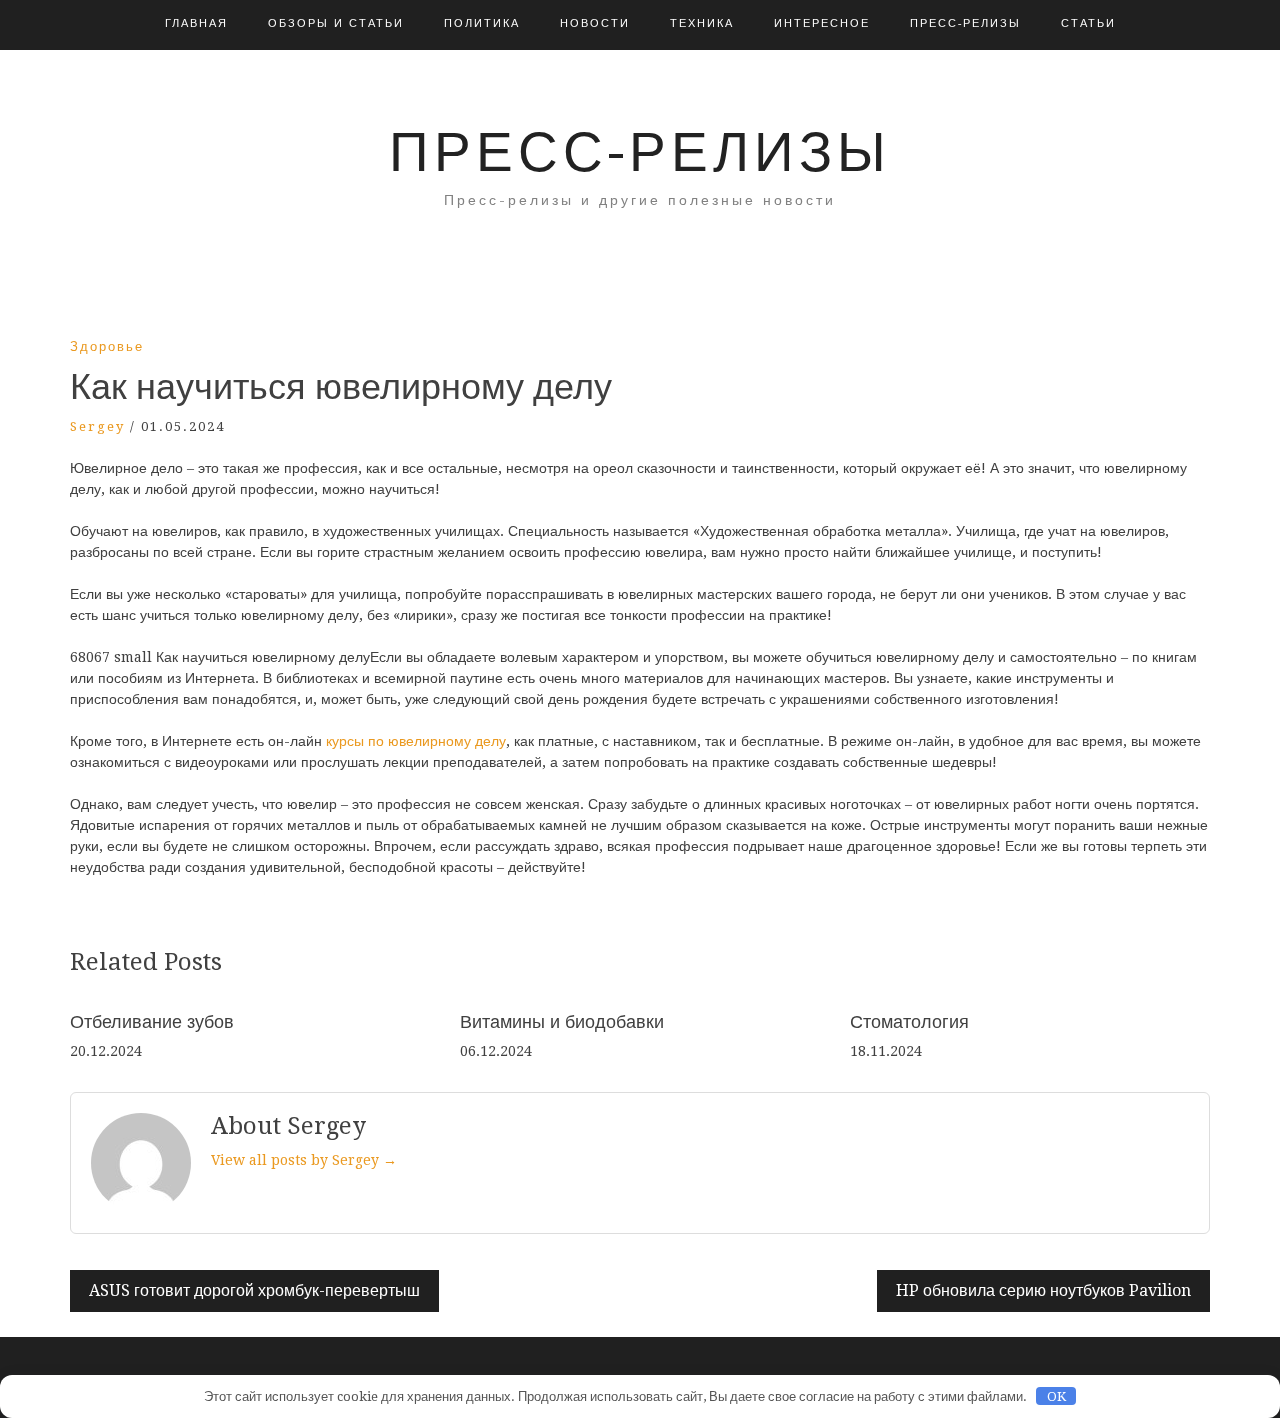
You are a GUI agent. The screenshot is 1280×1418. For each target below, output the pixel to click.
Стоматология (909, 1021)
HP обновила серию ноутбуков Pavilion (1043, 1290)
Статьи (1088, 23)
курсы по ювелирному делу (416, 741)
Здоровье (107, 346)
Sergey (97, 426)
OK (1056, 1396)
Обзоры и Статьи (336, 23)
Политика (482, 23)
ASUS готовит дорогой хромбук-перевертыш (254, 1290)
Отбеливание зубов (152, 1021)
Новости (595, 23)
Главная (196, 23)
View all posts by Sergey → (304, 1160)
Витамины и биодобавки (562, 1021)
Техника (702, 23)
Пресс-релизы (965, 23)
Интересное (822, 23)
